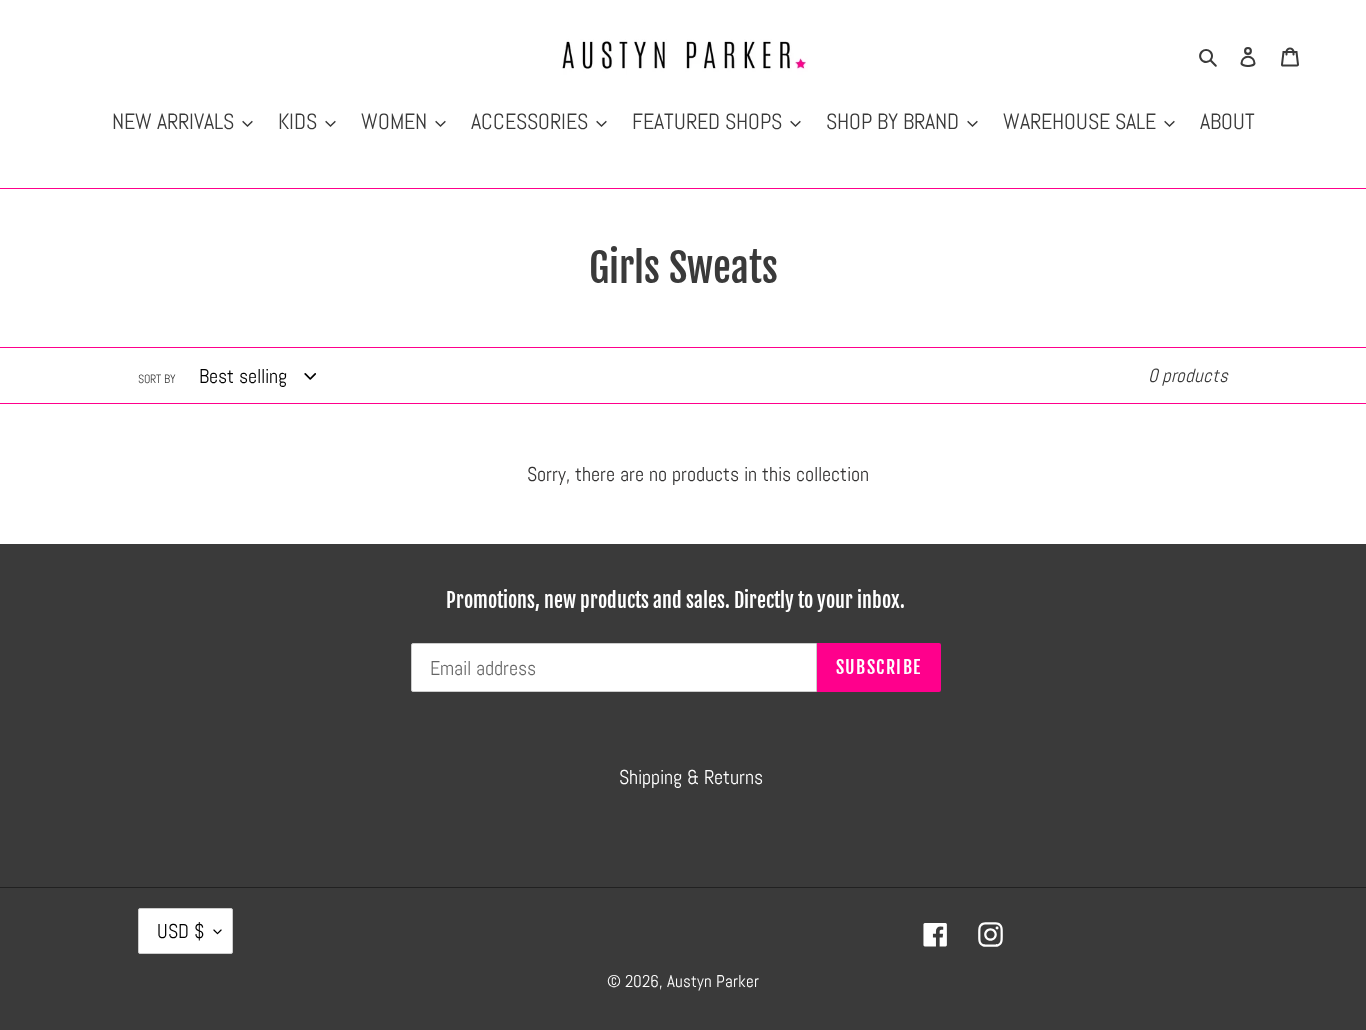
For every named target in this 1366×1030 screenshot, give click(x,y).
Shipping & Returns (691, 777)
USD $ (180, 931)
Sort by (157, 379)
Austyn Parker (713, 981)
